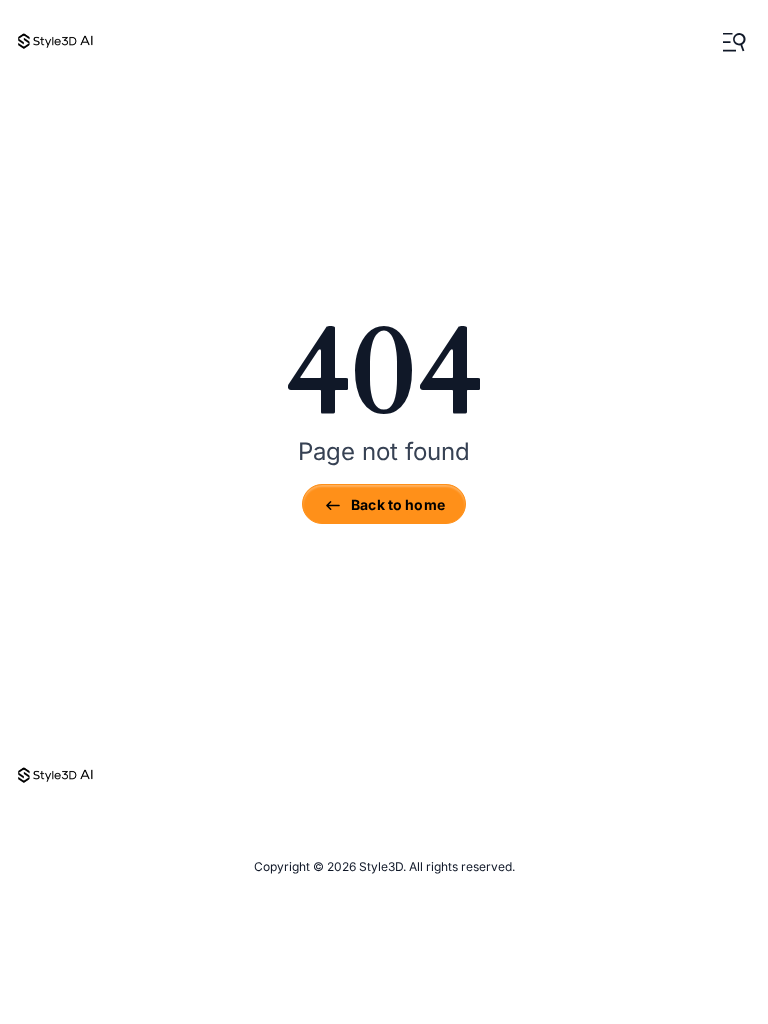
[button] (734, 42)
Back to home (398, 504)
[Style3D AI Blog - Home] (55, 42)
